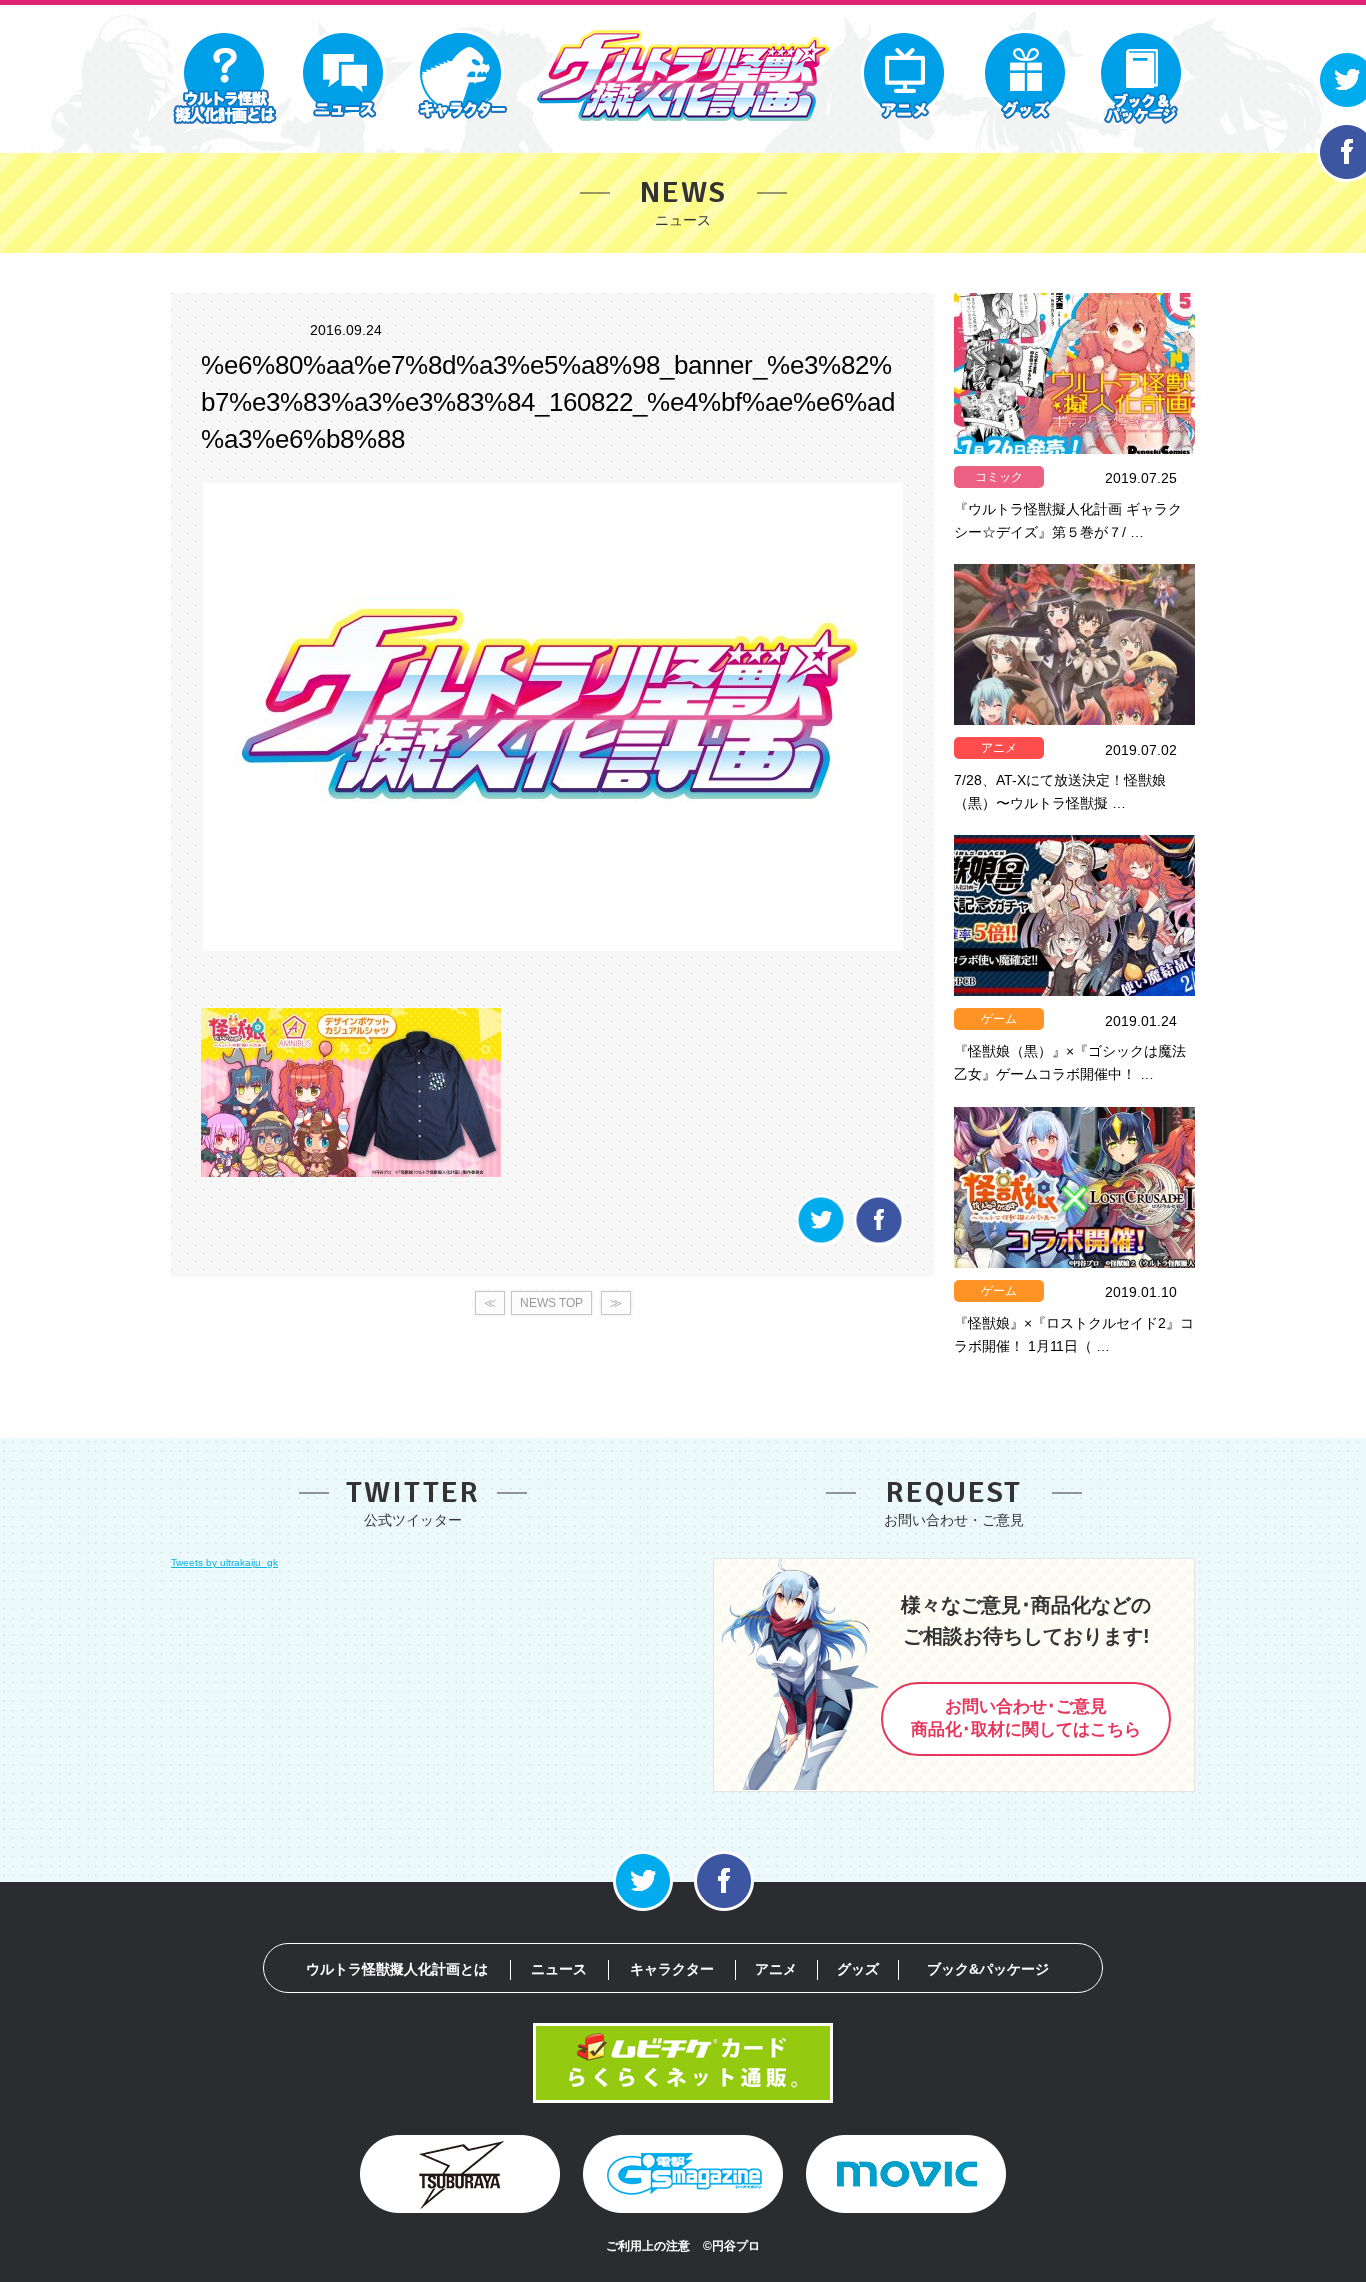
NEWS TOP (551, 1303)
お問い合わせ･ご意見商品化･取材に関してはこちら (1026, 1718)
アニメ (999, 748)
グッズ (858, 1969)
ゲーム (999, 1019)
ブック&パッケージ (988, 1969)
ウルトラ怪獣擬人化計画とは (397, 1969)
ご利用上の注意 (648, 2246)
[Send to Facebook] (879, 1241)
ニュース (559, 1969)
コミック (999, 477)
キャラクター (672, 1969)
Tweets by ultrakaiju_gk (224, 1562)
